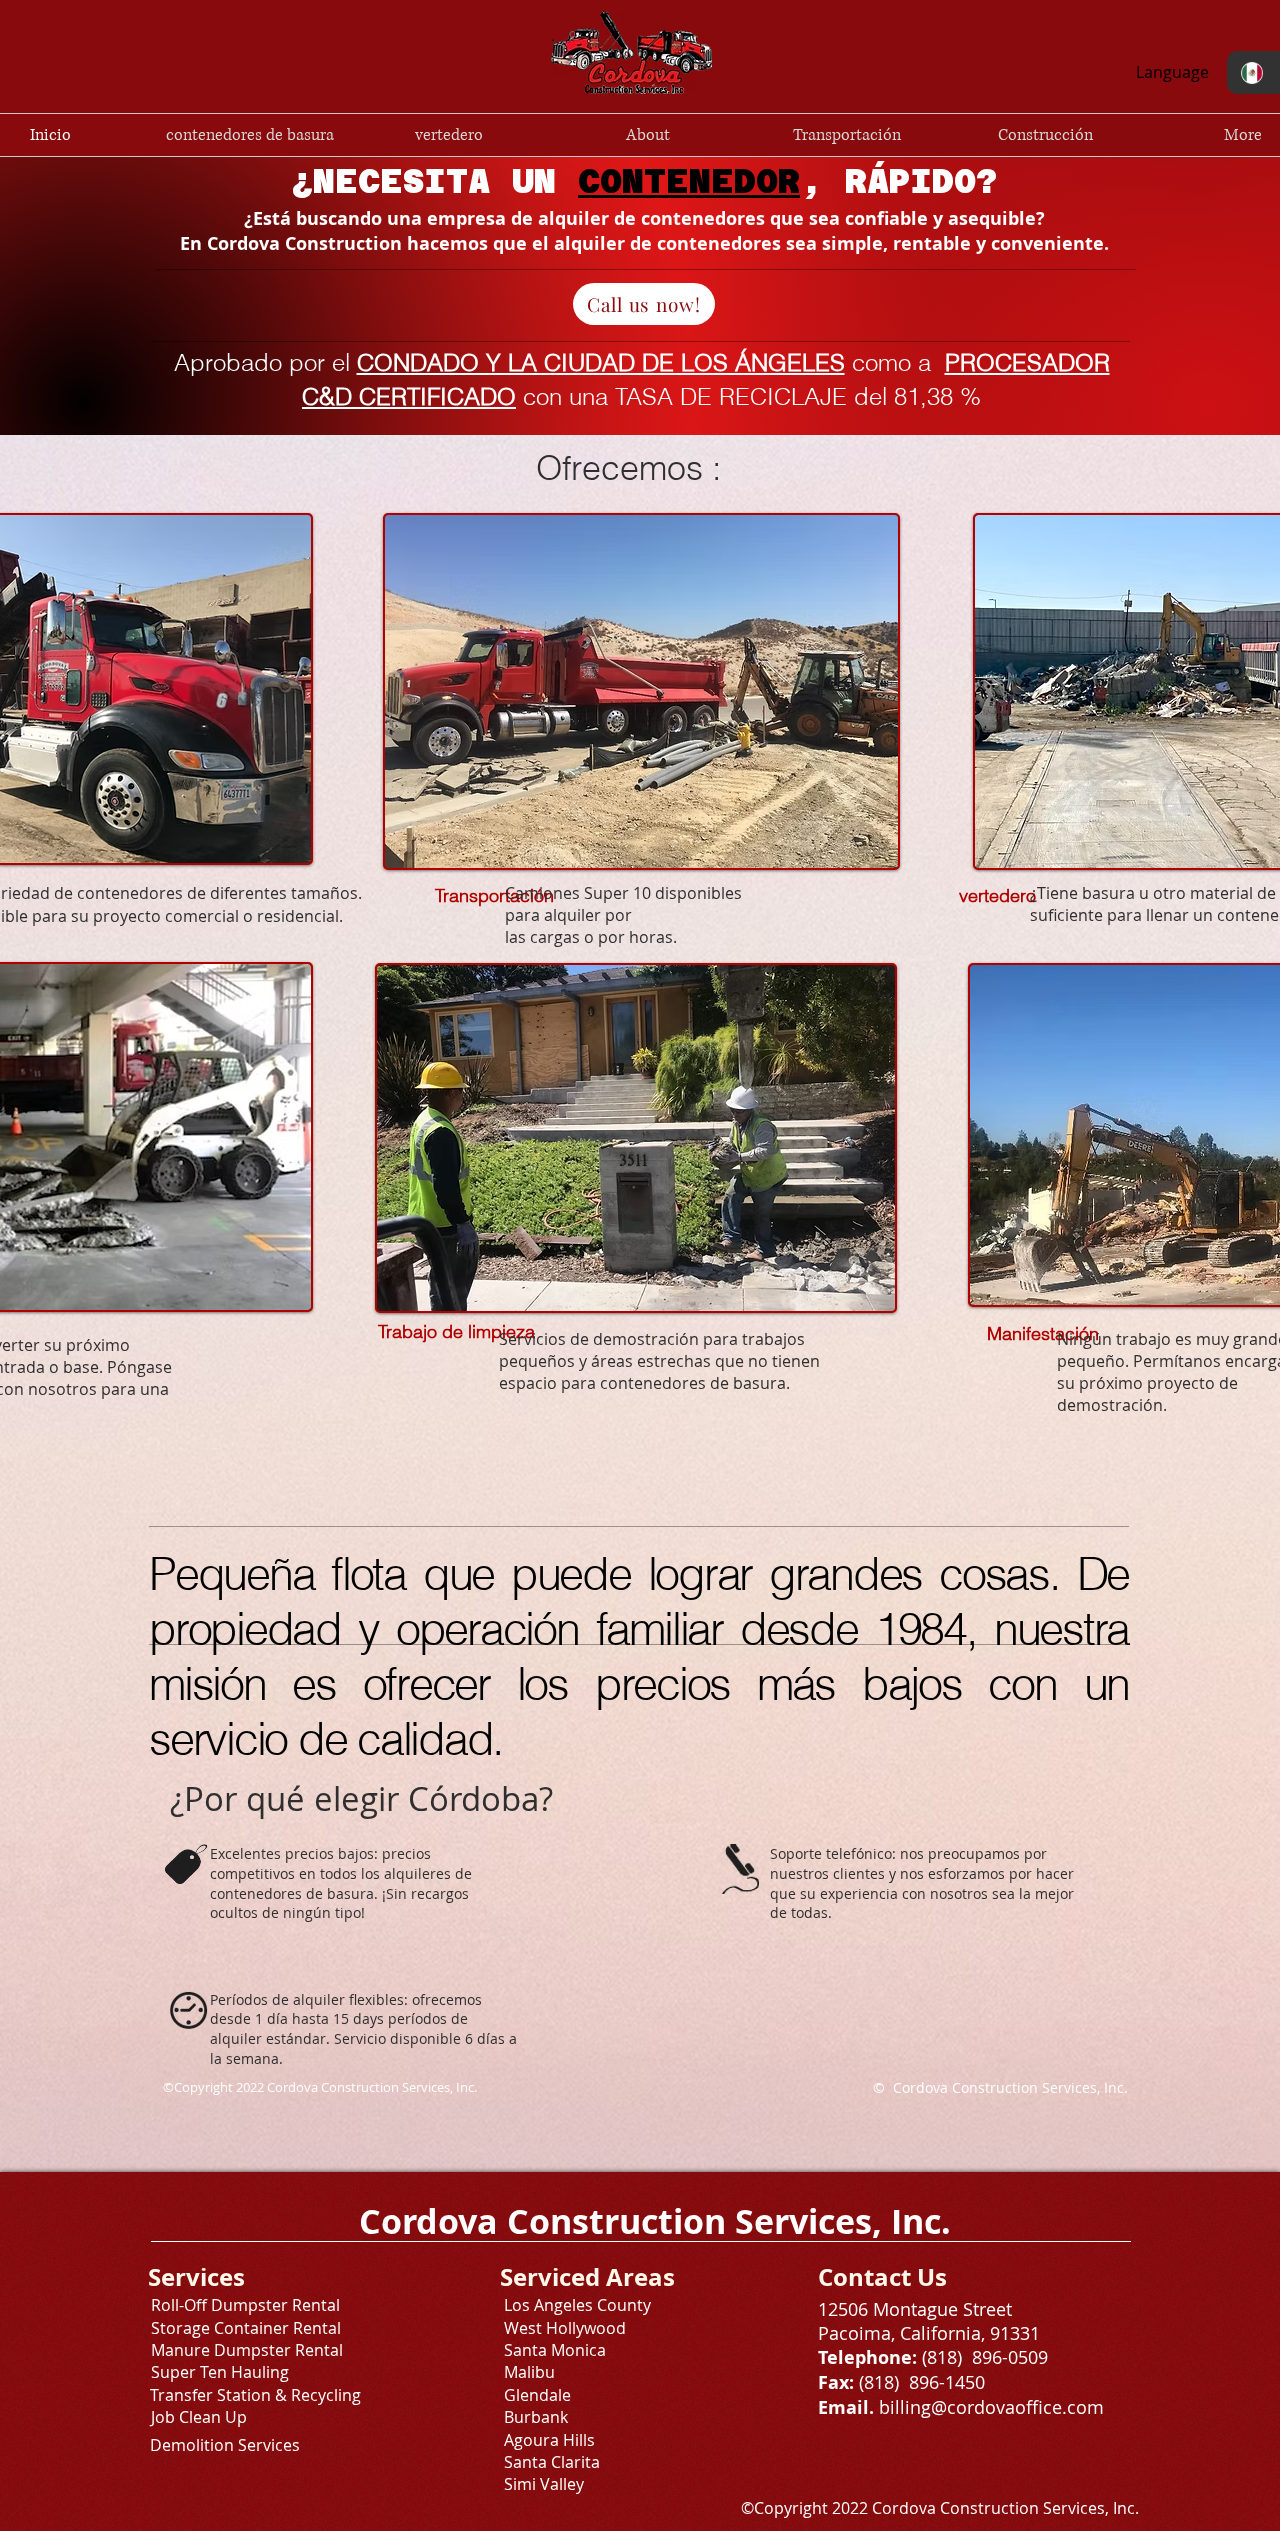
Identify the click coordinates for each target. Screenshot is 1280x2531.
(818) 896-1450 (922, 2382)
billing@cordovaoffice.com (991, 2407)
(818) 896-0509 (982, 2357)
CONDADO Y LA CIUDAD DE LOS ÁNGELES (601, 362)
